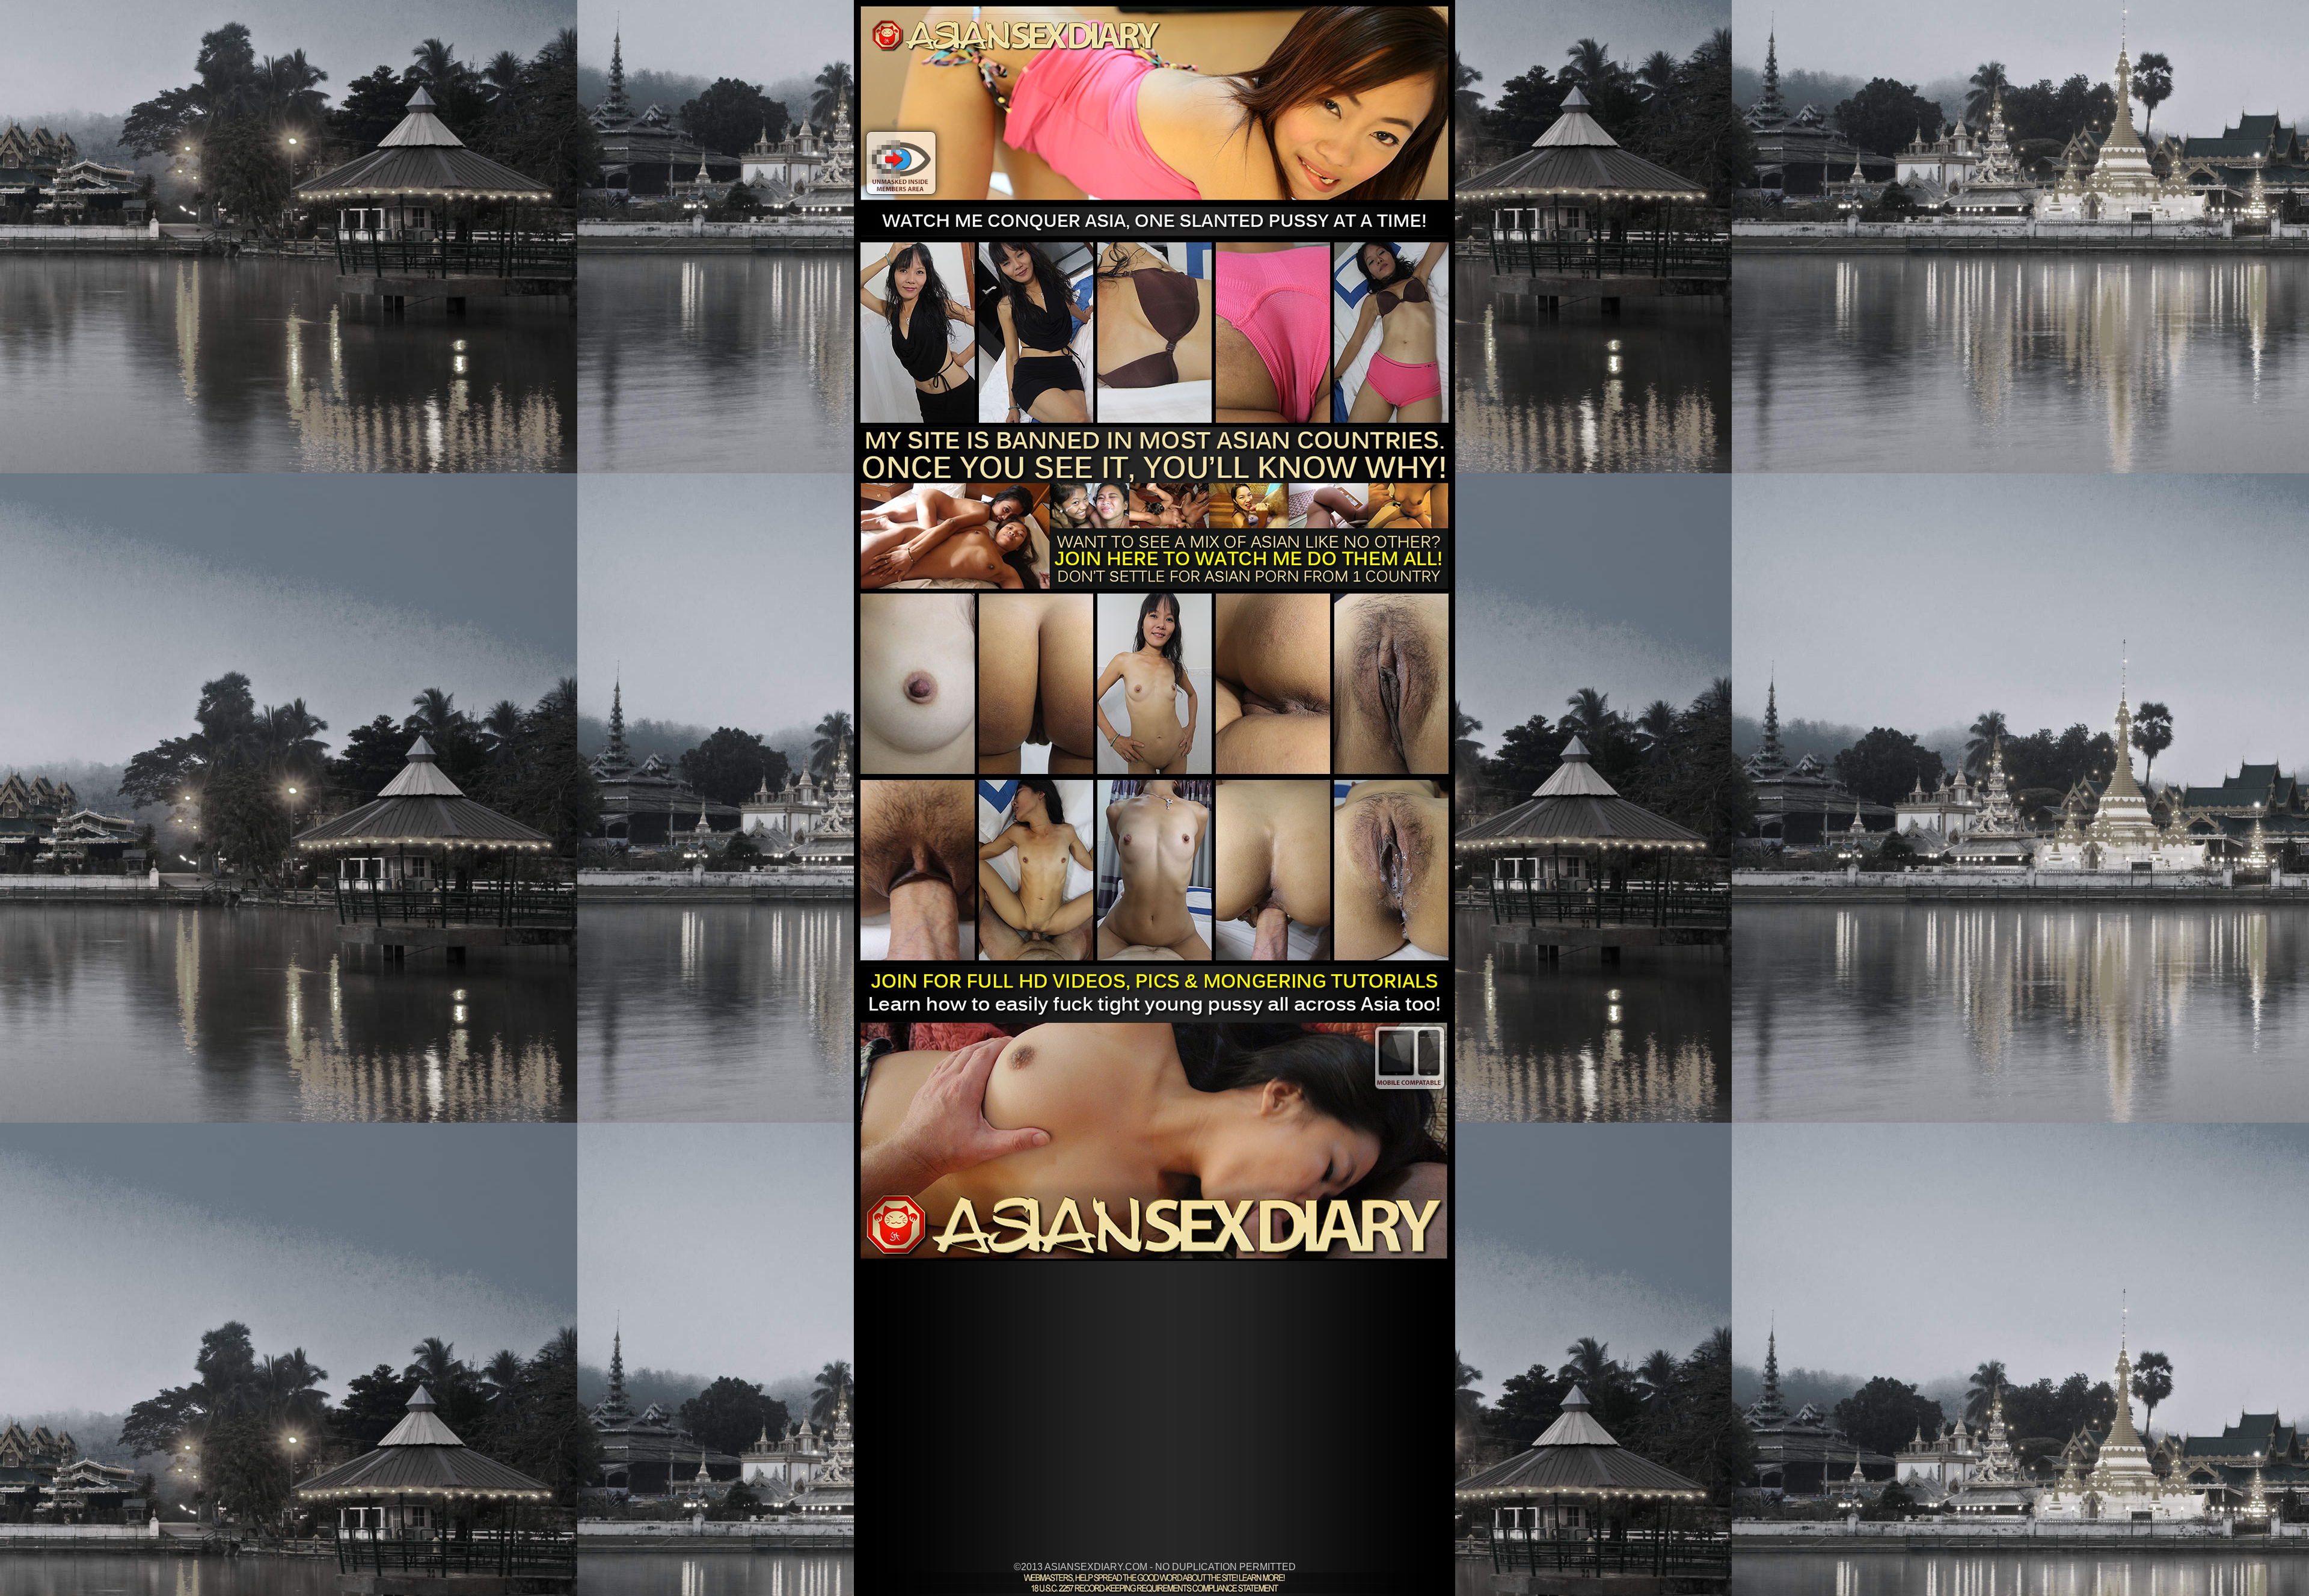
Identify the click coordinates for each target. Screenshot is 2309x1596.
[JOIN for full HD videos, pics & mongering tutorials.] (1154, 1255)
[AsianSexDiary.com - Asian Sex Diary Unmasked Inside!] (1154, 233)
